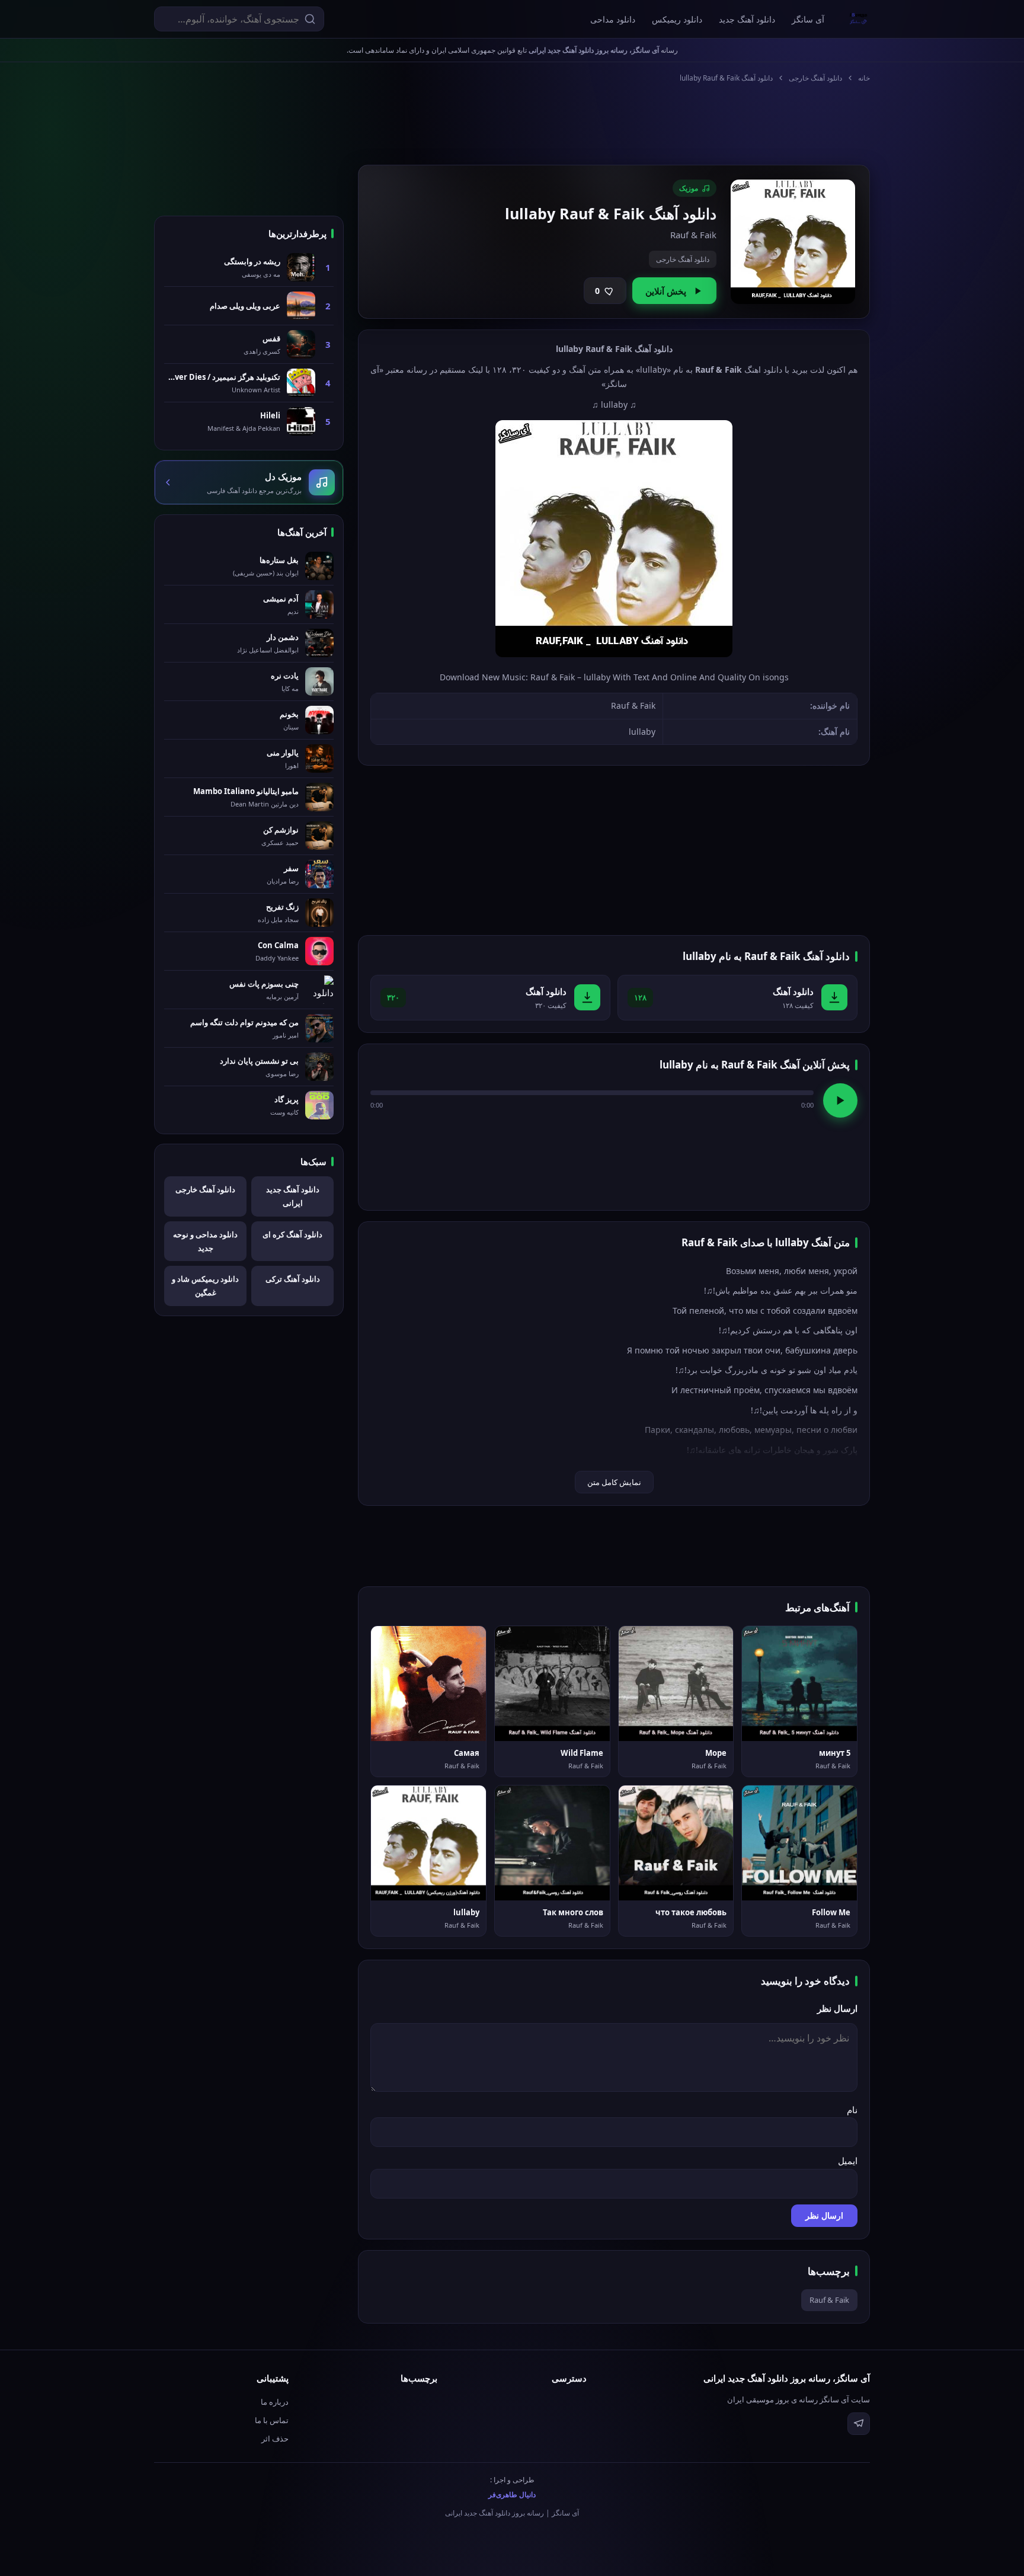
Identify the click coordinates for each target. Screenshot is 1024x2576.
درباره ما (275, 2402)
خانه (864, 78)
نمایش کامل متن (614, 1482)
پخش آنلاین (666, 291)
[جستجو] (310, 19)
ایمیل (848, 2161)
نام (852, 2110)
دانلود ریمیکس (677, 19)
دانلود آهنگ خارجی (815, 78)
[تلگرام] (859, 2424)
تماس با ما (272, 2420)
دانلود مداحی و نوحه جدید (205, 1241)
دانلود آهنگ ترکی (293, 1279)
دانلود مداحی (613, 19)
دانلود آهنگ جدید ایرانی (293, 1196)
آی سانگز (808, 19)
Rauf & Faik (829, 2300)
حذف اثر (275, 2439)
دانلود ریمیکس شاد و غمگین (205, 1286)
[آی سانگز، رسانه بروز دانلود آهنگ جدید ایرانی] (859, 19)
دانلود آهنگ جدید (747, 19)
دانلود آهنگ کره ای (292, 1234)
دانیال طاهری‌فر (512, 2495)
